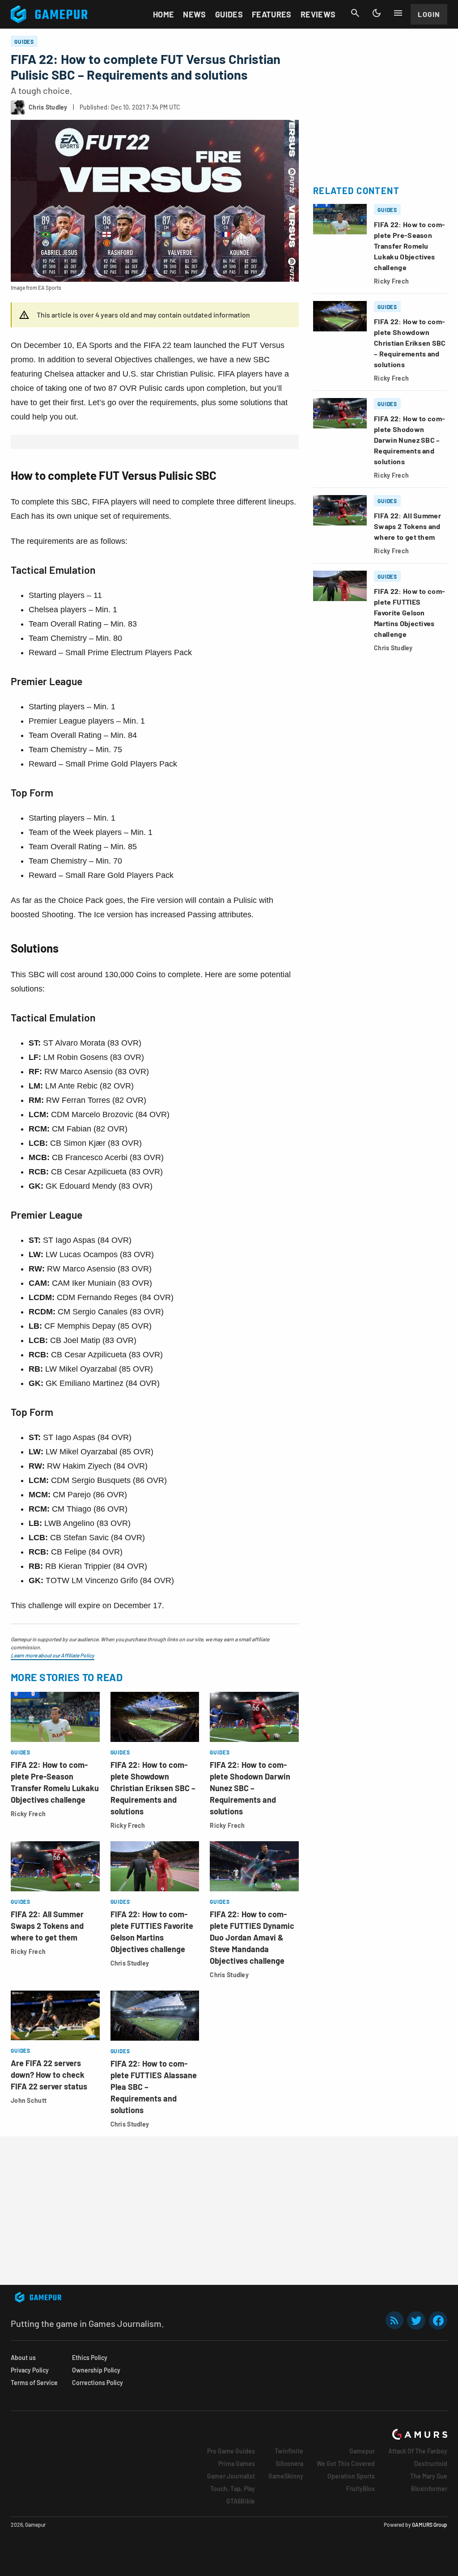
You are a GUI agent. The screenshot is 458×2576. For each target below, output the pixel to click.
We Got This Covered (346, 2464)
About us (23, 2358)
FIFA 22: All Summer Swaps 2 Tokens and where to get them (47, 1926)
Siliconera (289, 2464)
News (194, 14)
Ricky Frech (28, 1814)
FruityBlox (360, 2489)
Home (163, 14)
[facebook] (438, 2320)
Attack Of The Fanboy (418, 2451)
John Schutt (29, 2100)
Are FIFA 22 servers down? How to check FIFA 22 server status (49, 2075)
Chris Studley (130, 1963)
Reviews (318, 14)
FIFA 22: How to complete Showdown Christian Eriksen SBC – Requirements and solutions (153, 1788)
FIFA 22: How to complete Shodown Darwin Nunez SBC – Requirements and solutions (250, 1788)
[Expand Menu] (398, 13)
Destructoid (431, 2464)
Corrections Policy (98, 2383)
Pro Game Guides (231, 2451)
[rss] (394, 2320)
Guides (229, 14)
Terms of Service (34, 2383)
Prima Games (237, 2464)
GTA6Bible (241, 2501)
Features (272, 14)
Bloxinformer (429, 2489)
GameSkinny (286, 2476)
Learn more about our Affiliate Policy (53, 1655)
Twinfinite (289, 2451)
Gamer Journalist (231, 2476)
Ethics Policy (90, 2358)
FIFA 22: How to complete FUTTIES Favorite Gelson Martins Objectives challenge (409, 612)
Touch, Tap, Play (233, 2489)
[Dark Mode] (377, 13)
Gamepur (362, 2451)
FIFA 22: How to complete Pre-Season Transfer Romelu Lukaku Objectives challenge (409, 246)
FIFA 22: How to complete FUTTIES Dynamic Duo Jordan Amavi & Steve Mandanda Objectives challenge (252, 1937)
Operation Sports (351, 2476)
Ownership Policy (96, 2370)
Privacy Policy (30, 2370)
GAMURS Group (430, 2525)
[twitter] (416, 2320)
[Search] (355, 13)
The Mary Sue (429, 2476)
